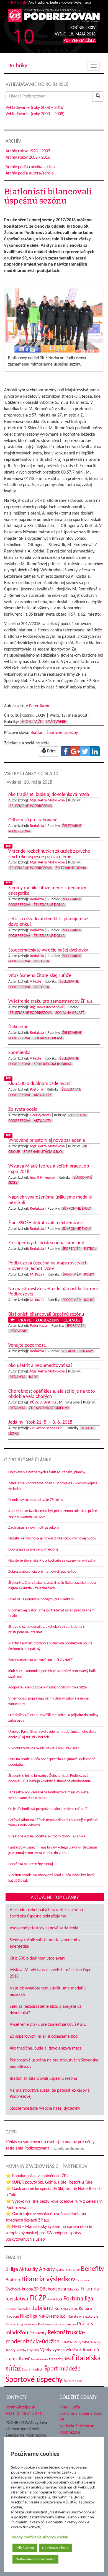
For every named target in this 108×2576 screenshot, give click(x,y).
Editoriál (73, 2290)
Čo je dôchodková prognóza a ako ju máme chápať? (48, 1809)
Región (69, 1351)
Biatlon (37, 733)
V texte (36, 982)
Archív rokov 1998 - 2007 (28, 151)
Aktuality (43, 1095)
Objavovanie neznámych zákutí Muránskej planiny (47, 1472)
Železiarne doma (71, 868)
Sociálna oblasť (70, 1013)
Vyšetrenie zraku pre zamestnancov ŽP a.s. (48, 2025)
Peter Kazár (39, 706)
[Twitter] (85, 751)
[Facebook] (66, 751)
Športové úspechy (62, 733)
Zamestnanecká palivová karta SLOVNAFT (41, 1660)
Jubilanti (43, 2308)
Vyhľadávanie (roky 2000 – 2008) (35, 114)
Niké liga (29, 2316)
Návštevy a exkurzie (83, 2317)
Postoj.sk (37, 1090)
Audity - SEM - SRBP (68, 2270)
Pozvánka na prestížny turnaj (31, 1864)
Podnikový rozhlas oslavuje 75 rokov (36, 1500)
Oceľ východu (40, 1115)
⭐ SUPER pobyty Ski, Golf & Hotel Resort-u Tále (49, 2182)
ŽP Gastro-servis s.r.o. (47, 1428)
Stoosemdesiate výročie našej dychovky (45, 2109)
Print (51, 751)
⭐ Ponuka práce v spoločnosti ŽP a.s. (39, 2176)
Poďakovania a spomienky (57, 2324)
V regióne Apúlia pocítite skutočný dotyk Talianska (47, 1836)
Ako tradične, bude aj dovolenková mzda (46, 2048)
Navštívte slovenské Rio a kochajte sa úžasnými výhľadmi (52, 1561)
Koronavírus (66, 2309)
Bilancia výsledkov (48, 2279)
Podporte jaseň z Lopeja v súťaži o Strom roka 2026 (48, 1687)
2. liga (12, 2270)
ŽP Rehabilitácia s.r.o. (43, 1152)
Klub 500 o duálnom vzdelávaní (38, 1958)
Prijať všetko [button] (25, 2548)
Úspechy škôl (60, 2359)
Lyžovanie (56, 722)
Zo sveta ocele (39, 2360)
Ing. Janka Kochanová (47, 1007)
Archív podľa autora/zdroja (30, 173)
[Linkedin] (95, 751)
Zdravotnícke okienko (49, 1408)
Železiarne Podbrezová (31, 806)
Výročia (72, 2350)
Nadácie (12, 2317)
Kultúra (85, 2309)
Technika (96, 2343)
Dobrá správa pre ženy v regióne (33, 1550)
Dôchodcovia (53, 2289)
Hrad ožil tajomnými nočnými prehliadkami (41, 1599)
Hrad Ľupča (70, 2407)
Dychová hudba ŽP (22, 2289)
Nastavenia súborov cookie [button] (35, 2559)
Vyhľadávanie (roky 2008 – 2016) (35, 108)
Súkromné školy (77, 1209)
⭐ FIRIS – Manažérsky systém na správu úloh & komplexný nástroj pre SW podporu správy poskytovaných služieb (49, 2233)
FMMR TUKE (55, 2300)
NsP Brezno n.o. (52, 2317)
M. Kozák (37, 1275)
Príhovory (38, 2333)
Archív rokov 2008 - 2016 (28, 158)
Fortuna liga (78, 2299)
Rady (34, 1377)
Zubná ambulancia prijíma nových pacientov (42, 1572)
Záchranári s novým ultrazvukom (34, 1528)
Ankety (47, 2269)
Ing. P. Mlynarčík (43, 1178)
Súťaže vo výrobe (75, 2342)
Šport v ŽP (32, 722)
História (41, 961)
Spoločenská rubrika (53, 1064)
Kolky (89, 1275)
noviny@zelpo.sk (20, 2407)
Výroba (58, 2350)
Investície (24, 2309)
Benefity (92, 2269)
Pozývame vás (27, 2324)
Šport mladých (33, 2370)
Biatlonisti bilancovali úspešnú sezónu (43, 2079)
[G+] (75, 751)
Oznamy (86, 1351)
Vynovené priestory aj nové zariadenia (44, 1928)
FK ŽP (38, 2299)
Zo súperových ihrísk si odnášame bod (44, 2037)
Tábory (11, 2350)
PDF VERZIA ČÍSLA (79, 41)
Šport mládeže (62, 2369)
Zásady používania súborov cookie (39, 2537)
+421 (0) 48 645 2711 (25, 2413)
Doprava (83, 2280)
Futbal (90, 1249)
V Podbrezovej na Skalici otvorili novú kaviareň (44, 1748)
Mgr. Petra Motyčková (47, 800)
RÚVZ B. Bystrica (43, 1403)
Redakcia (37, 826)
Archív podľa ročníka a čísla (30, 167)
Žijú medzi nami (74, 2381)
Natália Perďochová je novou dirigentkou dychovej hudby (52, 1538)
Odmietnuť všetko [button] (55, 2548)
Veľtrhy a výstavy (28, 2350)
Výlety (46, 2350)
